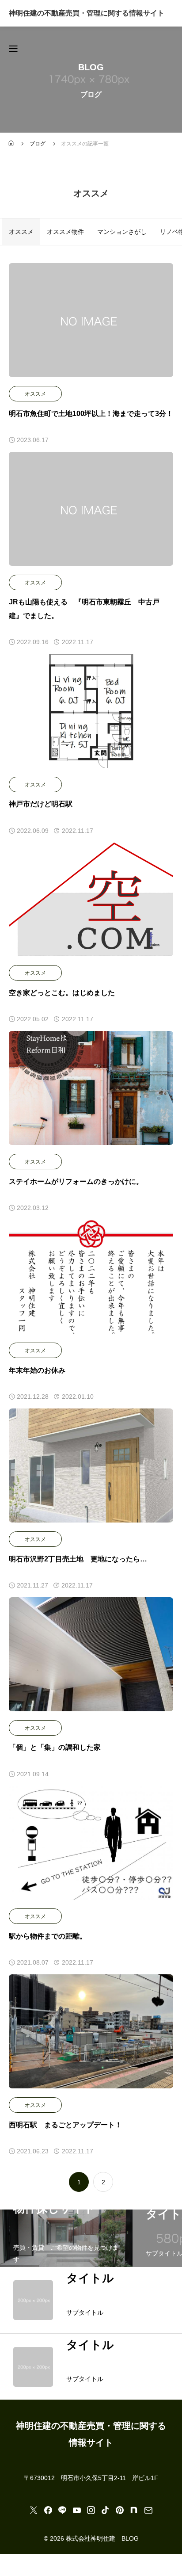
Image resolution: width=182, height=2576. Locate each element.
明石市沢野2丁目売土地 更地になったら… (78, 1559)
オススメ (35, 394)
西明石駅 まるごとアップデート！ (65, 2125)
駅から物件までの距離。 (48, 1936)
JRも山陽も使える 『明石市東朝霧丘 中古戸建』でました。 (84, 609)
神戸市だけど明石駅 (41, 804)
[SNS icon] (34, 2510)
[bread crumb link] (11, 144)
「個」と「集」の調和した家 (55, 1747)
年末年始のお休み (37, 1370)
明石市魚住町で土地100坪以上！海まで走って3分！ (91, 414)
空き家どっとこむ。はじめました (62, 993)
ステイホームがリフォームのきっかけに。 (76, 1181)
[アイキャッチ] (91, 320)
